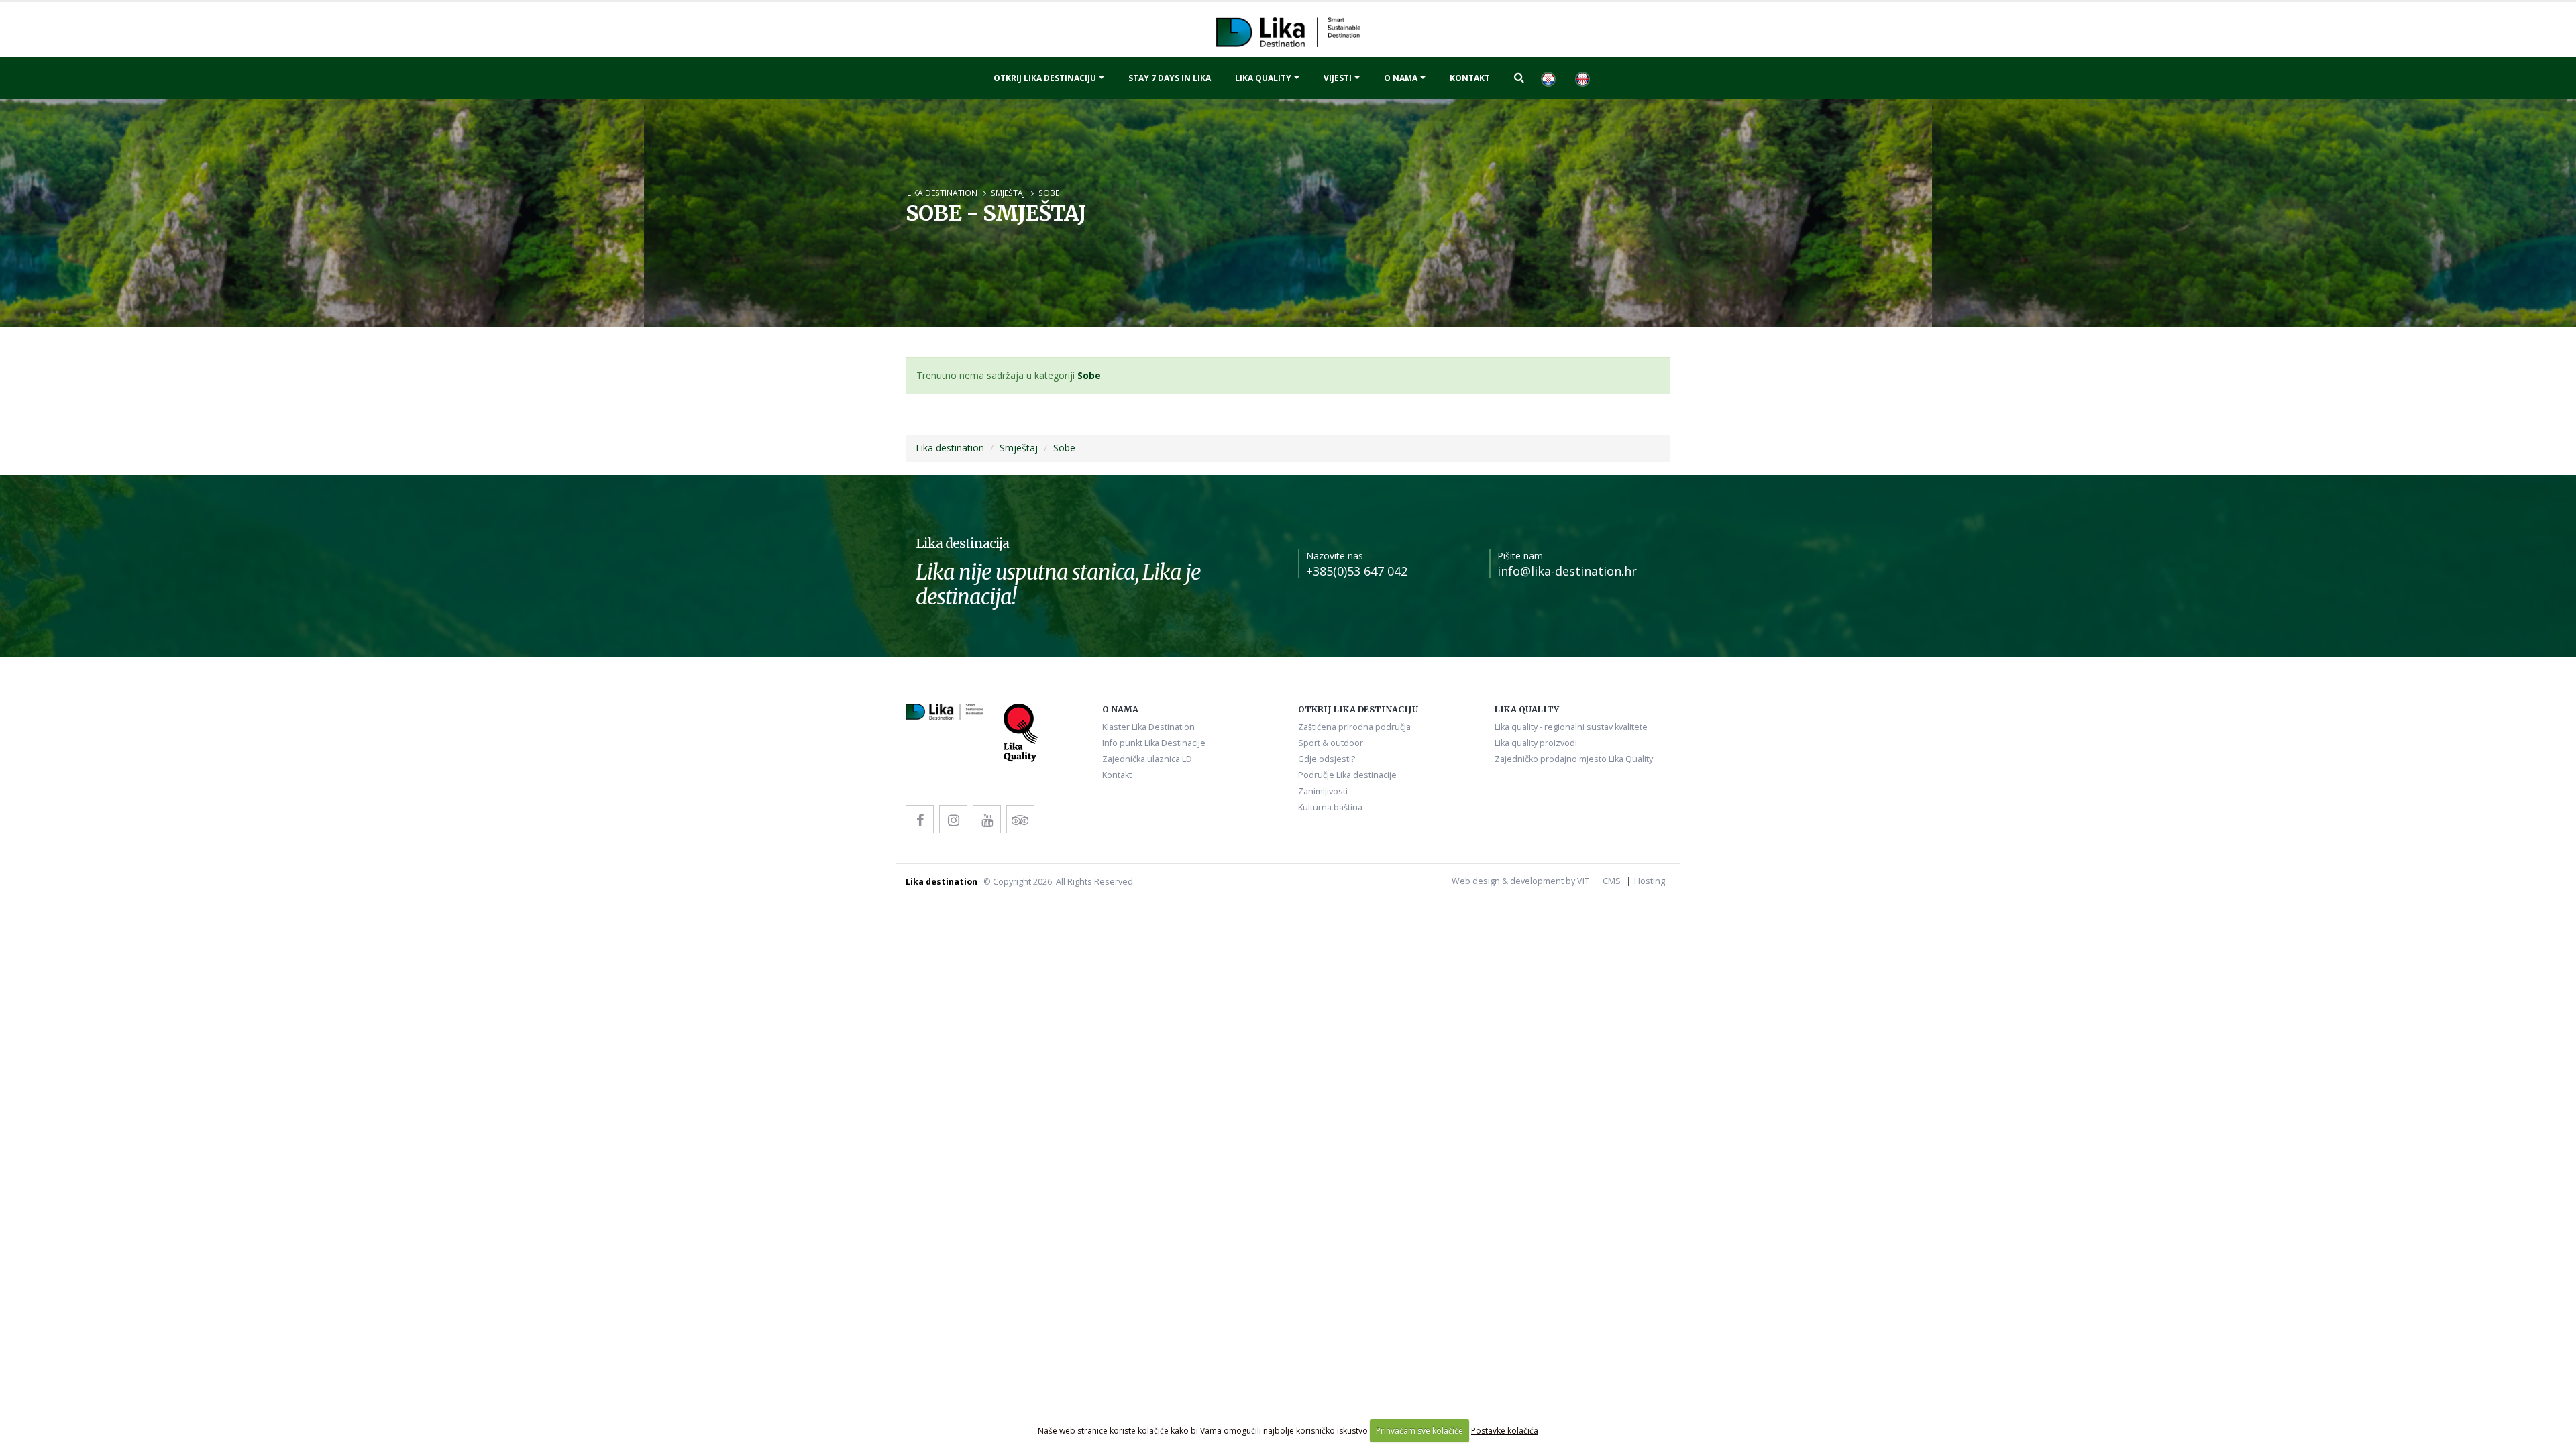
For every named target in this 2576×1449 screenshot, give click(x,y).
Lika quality (1263, 78)
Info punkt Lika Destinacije (1154, 743)
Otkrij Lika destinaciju (1045, 78)
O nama (1401, 78)
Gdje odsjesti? (1327, 759)
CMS (1612, 881)
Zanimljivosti (1323, 791)
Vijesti (1338, 78)
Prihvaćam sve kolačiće (1419, 1431)
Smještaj (1008, 193)
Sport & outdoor (1331, 743)
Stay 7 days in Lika (1170, 78)
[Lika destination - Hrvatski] (1548, 78)
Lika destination (942, 193)
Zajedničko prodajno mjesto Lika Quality (1574, 759)
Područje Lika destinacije (1347, 775)
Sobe (1049, 193)
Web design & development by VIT (1520, 881)
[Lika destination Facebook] (920, 819)
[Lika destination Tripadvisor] (1020, 819)
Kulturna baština (1330, 807)
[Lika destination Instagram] (953, 819)
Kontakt (1470, 78)
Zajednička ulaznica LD (1147, 759)
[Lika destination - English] (1582, 78)
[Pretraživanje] (1519, 77)
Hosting (1650, 881)
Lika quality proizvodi (1536, 743)
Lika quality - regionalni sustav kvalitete (1571, 727)
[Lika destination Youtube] (987, 819)
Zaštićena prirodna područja (1354, 727)
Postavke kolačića (1505, 1431)
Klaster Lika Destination (1148, 727)
